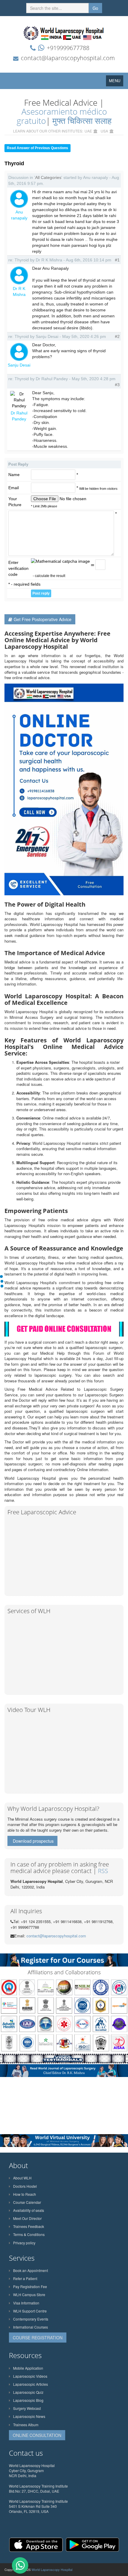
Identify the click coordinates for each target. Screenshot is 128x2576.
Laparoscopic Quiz (28, 2392)
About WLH (22, 2178)
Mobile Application (28, 2368)
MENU (116, 82)
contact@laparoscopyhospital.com (68, 58)
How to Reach (25, 2194)
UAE (88, 131)
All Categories (48, 177)
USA (104, 131)
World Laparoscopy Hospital (52, 2569)
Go (95, 8)
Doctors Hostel (25, 2186)
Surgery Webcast (27, 2408)
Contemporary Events (31, 2319)
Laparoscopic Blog (28, 2400)
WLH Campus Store (29, 2294)
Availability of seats (29, 2210)
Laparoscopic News (29, 2416)
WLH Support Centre (30, 2311)
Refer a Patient (25, 2278)
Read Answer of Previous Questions (38, 148)
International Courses (31, 2327)
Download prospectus (33, 1841)
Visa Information (26, 2303)
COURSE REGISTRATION (38, 2338)
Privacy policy (24, 2243)
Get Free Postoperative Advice (43, 619)
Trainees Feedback (29, 2226)
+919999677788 (68, 48)
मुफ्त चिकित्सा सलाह (82, 121)
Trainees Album (26, 2425)
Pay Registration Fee (30, 2286)
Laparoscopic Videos (30, 2376)
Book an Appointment (31, 2270)
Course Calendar (27, 2202)
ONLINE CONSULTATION (37, 2435)
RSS (103, 1871)
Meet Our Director (27, 2218)
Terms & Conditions (29, 2234)
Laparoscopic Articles (31, 2384)
